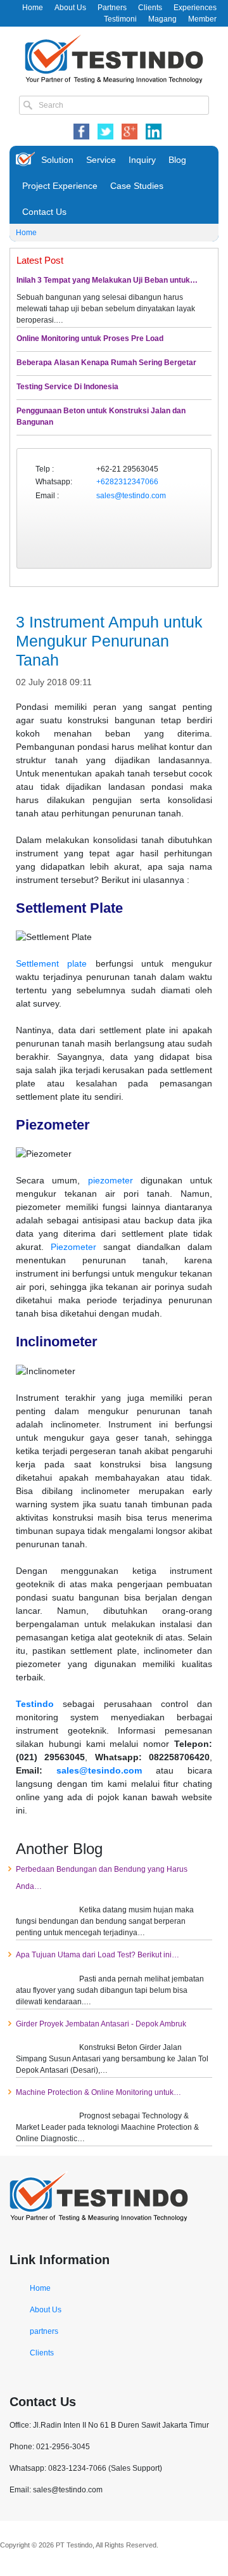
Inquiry (142, 160)
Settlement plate (51, 963)
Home (33, 8)
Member (202, 19)
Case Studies (137, 186)
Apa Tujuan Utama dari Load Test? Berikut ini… (98, 1955)
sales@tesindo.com (99, 1770)
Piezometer (73, 1247)
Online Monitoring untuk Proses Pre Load (90, 338)
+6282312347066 (127, 482)
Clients (150, 8)
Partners (112, 8)
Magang (162, 19)
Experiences (195, 8)
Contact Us (44, 212)
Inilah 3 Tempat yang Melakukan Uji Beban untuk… (107, 280)
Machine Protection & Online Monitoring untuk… (98, 2092)
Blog (177, 160)
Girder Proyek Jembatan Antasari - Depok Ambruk (101, 2024)
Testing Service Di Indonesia (67, 387)
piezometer (111, 1180)
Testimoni (120, 19)
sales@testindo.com (131, 496)
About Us (70, 8)
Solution (57, 160)
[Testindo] (114, 58)
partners (44, 2331)
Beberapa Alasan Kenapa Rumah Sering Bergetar (106, 363)
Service (101, 160)
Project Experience (60, 186)
